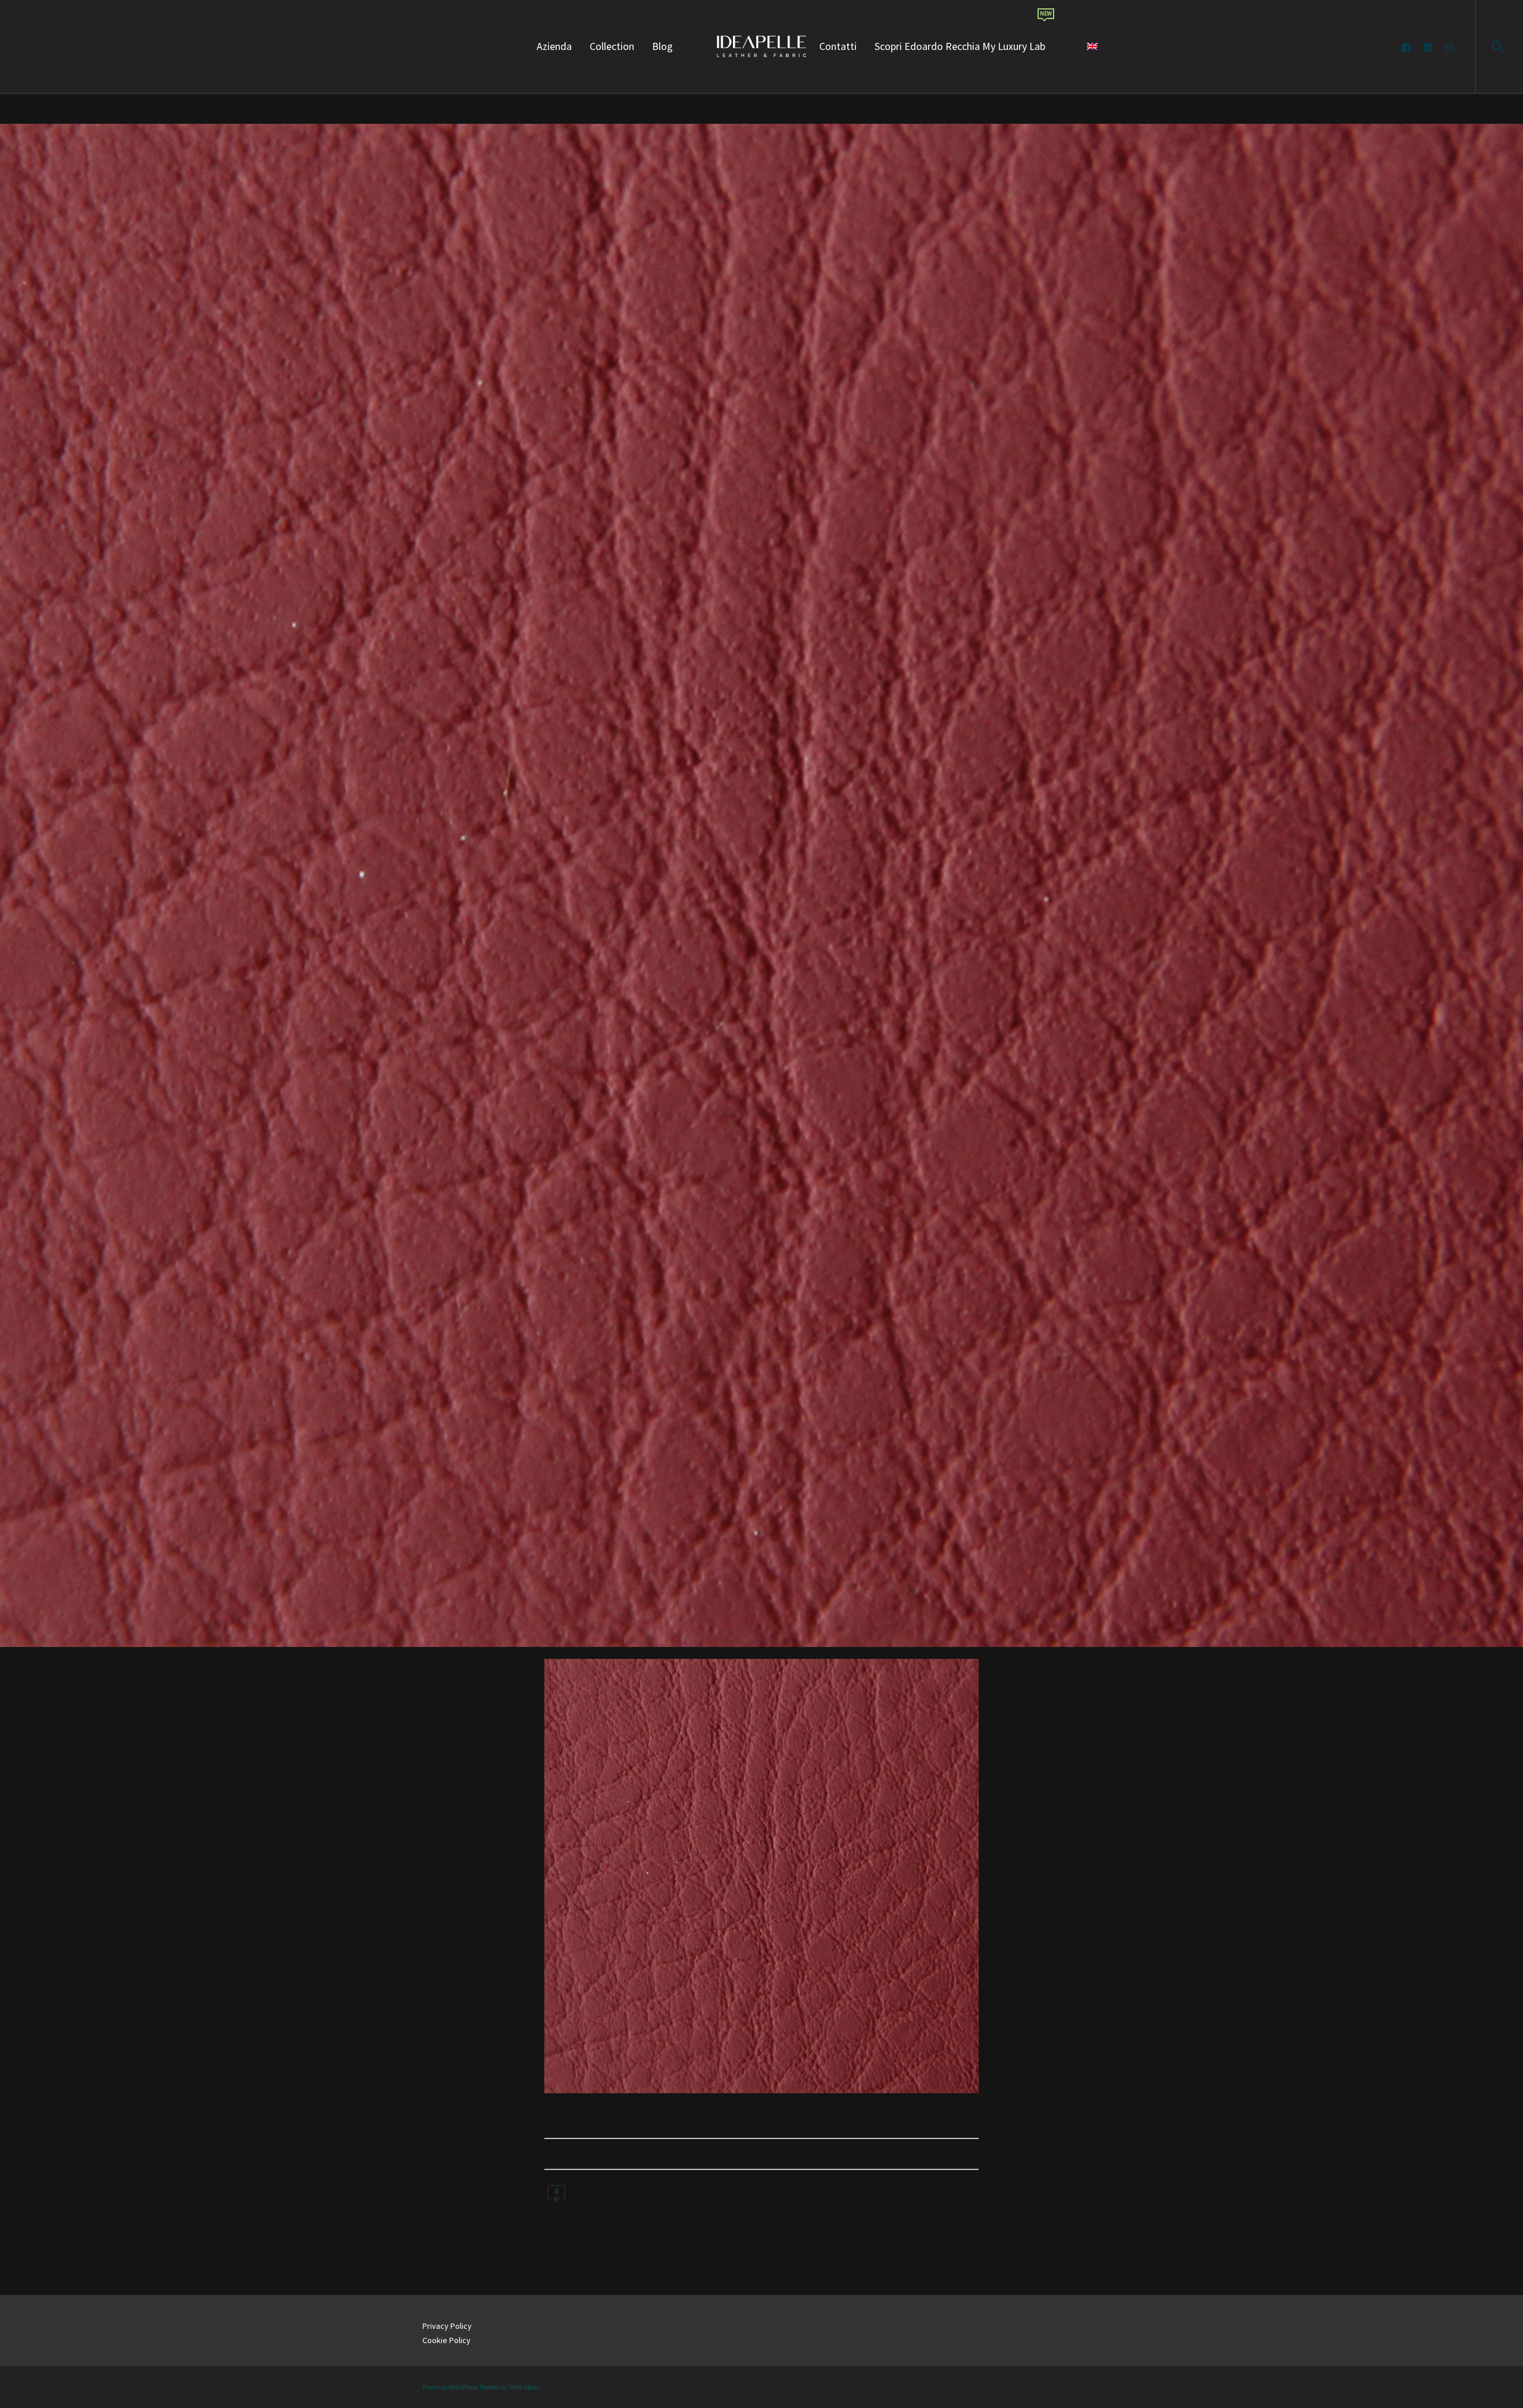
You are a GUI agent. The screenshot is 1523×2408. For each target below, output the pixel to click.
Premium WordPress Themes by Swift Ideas (481, 2387)
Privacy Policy (447, 2326)
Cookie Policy (446, 2340)
